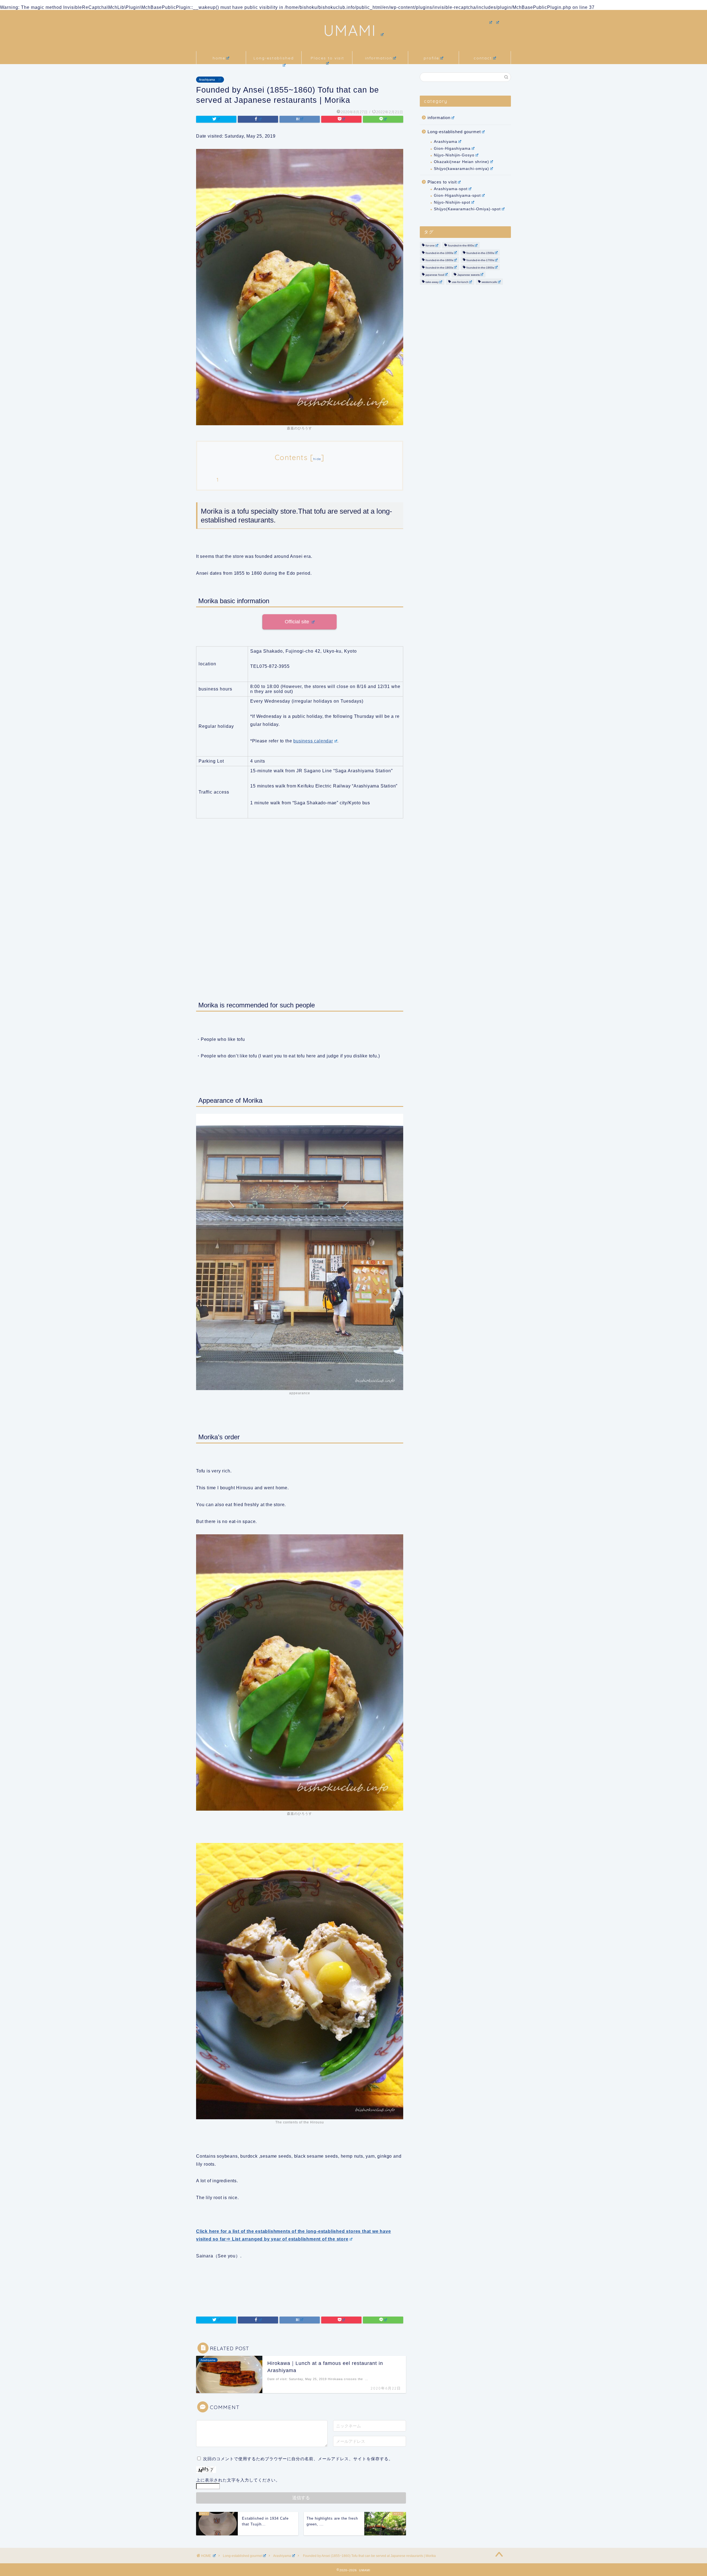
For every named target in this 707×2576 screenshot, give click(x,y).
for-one (430, 246)
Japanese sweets (469, 275)
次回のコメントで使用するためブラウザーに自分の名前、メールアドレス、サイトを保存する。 (298, 2459)
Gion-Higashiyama (452, 149)
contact (483, 58)
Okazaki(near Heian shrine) (461, 162)
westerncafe (489, 282)
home (219, 58)
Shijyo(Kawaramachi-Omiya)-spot (467, 209)
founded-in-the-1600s (439, 260)
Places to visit (327, 58)
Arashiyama (207, 80)
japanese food (435, 275)
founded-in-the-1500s (480, 253)
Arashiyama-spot (451, 189)
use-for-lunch (460, 282)
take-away (432, 282)
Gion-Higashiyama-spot (457, 195)
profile (431, 58)
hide (317, 459)
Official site (298, 622)
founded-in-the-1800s (439, 268)
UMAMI (350, 30)
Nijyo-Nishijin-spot (452, 202)
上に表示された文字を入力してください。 (238, 2480)
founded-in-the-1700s (480, 260)
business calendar (313, 741)
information (379, 58)
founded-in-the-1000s (439, 253)
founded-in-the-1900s (480, 268)
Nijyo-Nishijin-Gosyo (454, 155)
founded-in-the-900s (461, 246)
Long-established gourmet (274, 60)
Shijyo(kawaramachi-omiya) (461, 169)
